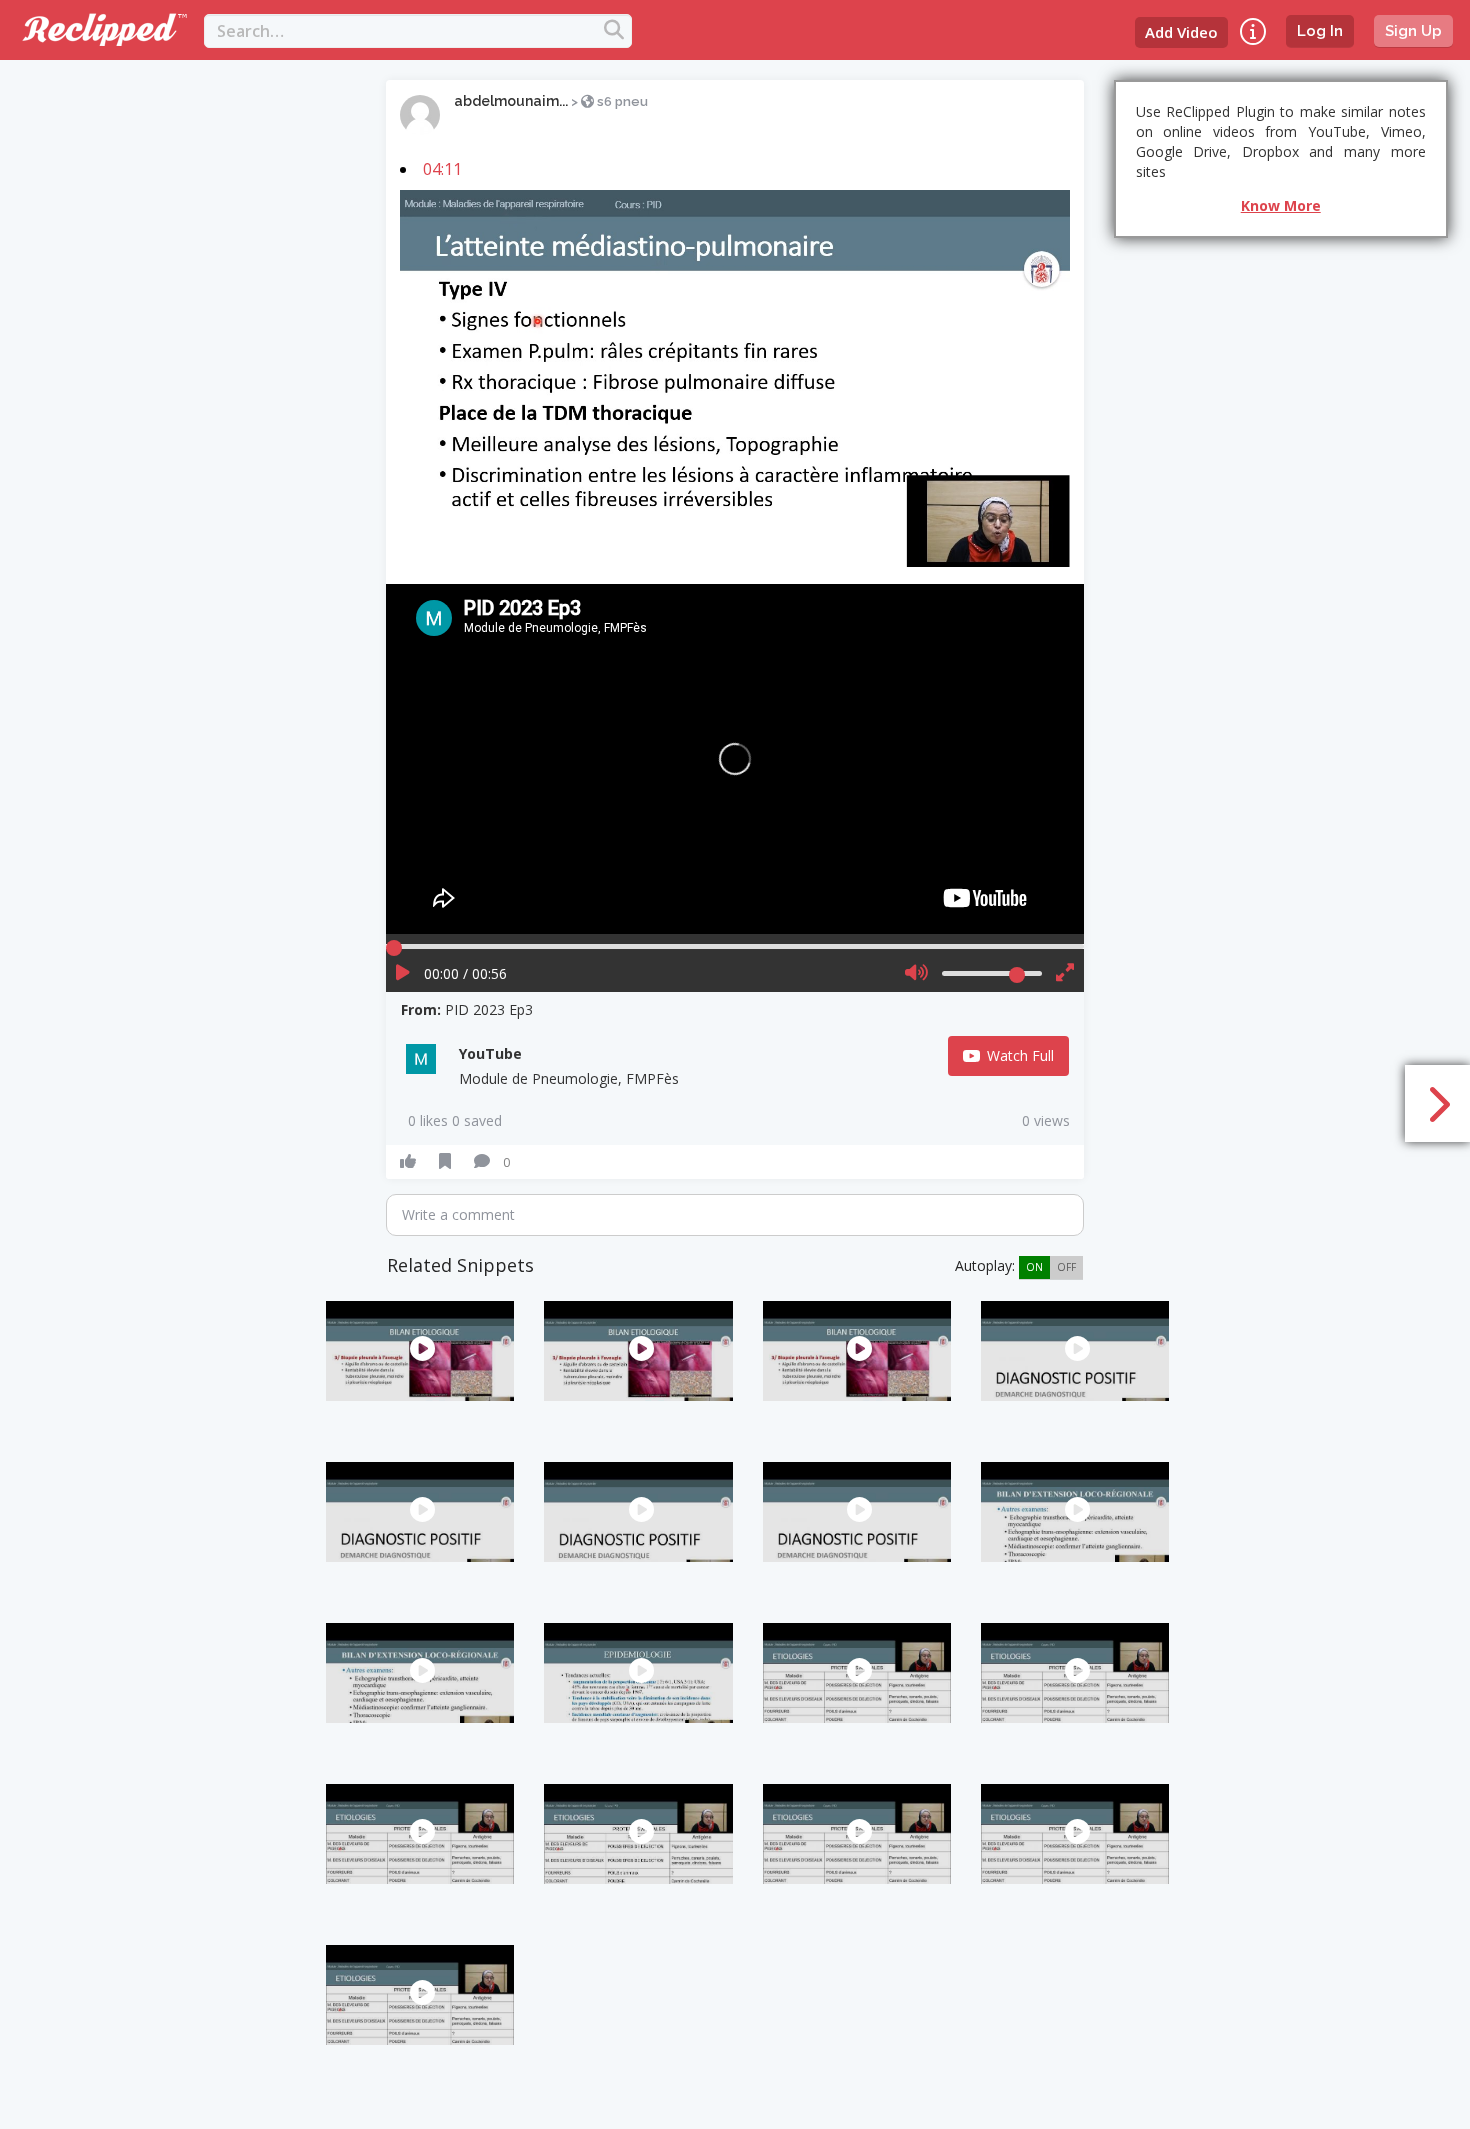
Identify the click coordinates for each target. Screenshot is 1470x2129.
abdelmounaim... (511, 101)
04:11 (442, 169)
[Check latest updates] (1253, 31)
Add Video (1181, 32)
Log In (1320, 31)
